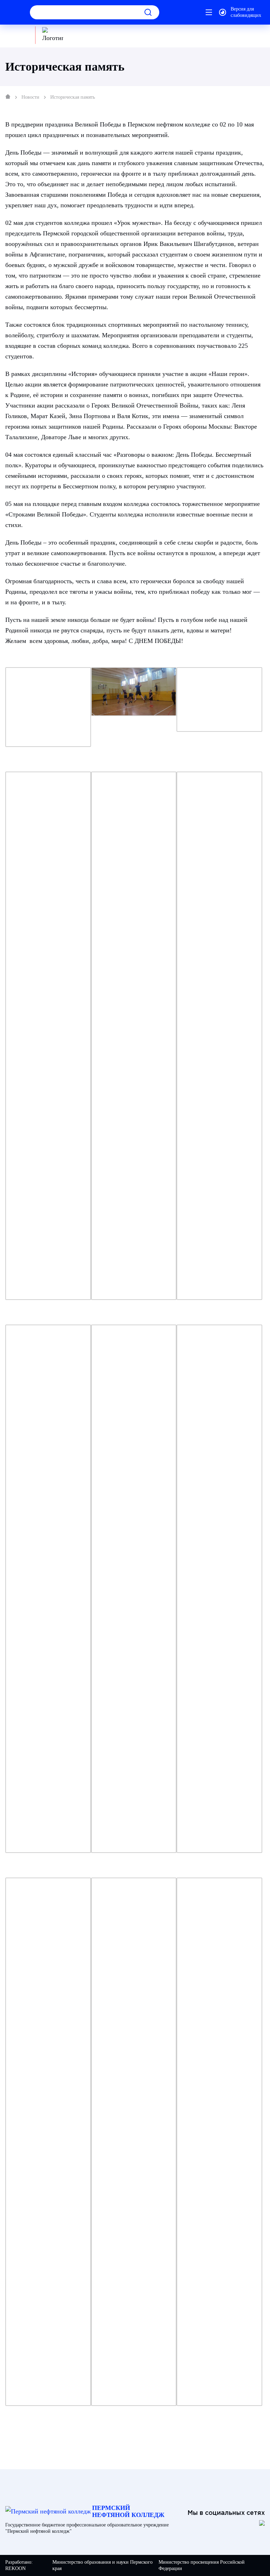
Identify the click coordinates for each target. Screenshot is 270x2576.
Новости (30, 97)
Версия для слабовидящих (246, 12)
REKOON (15, 2568)
